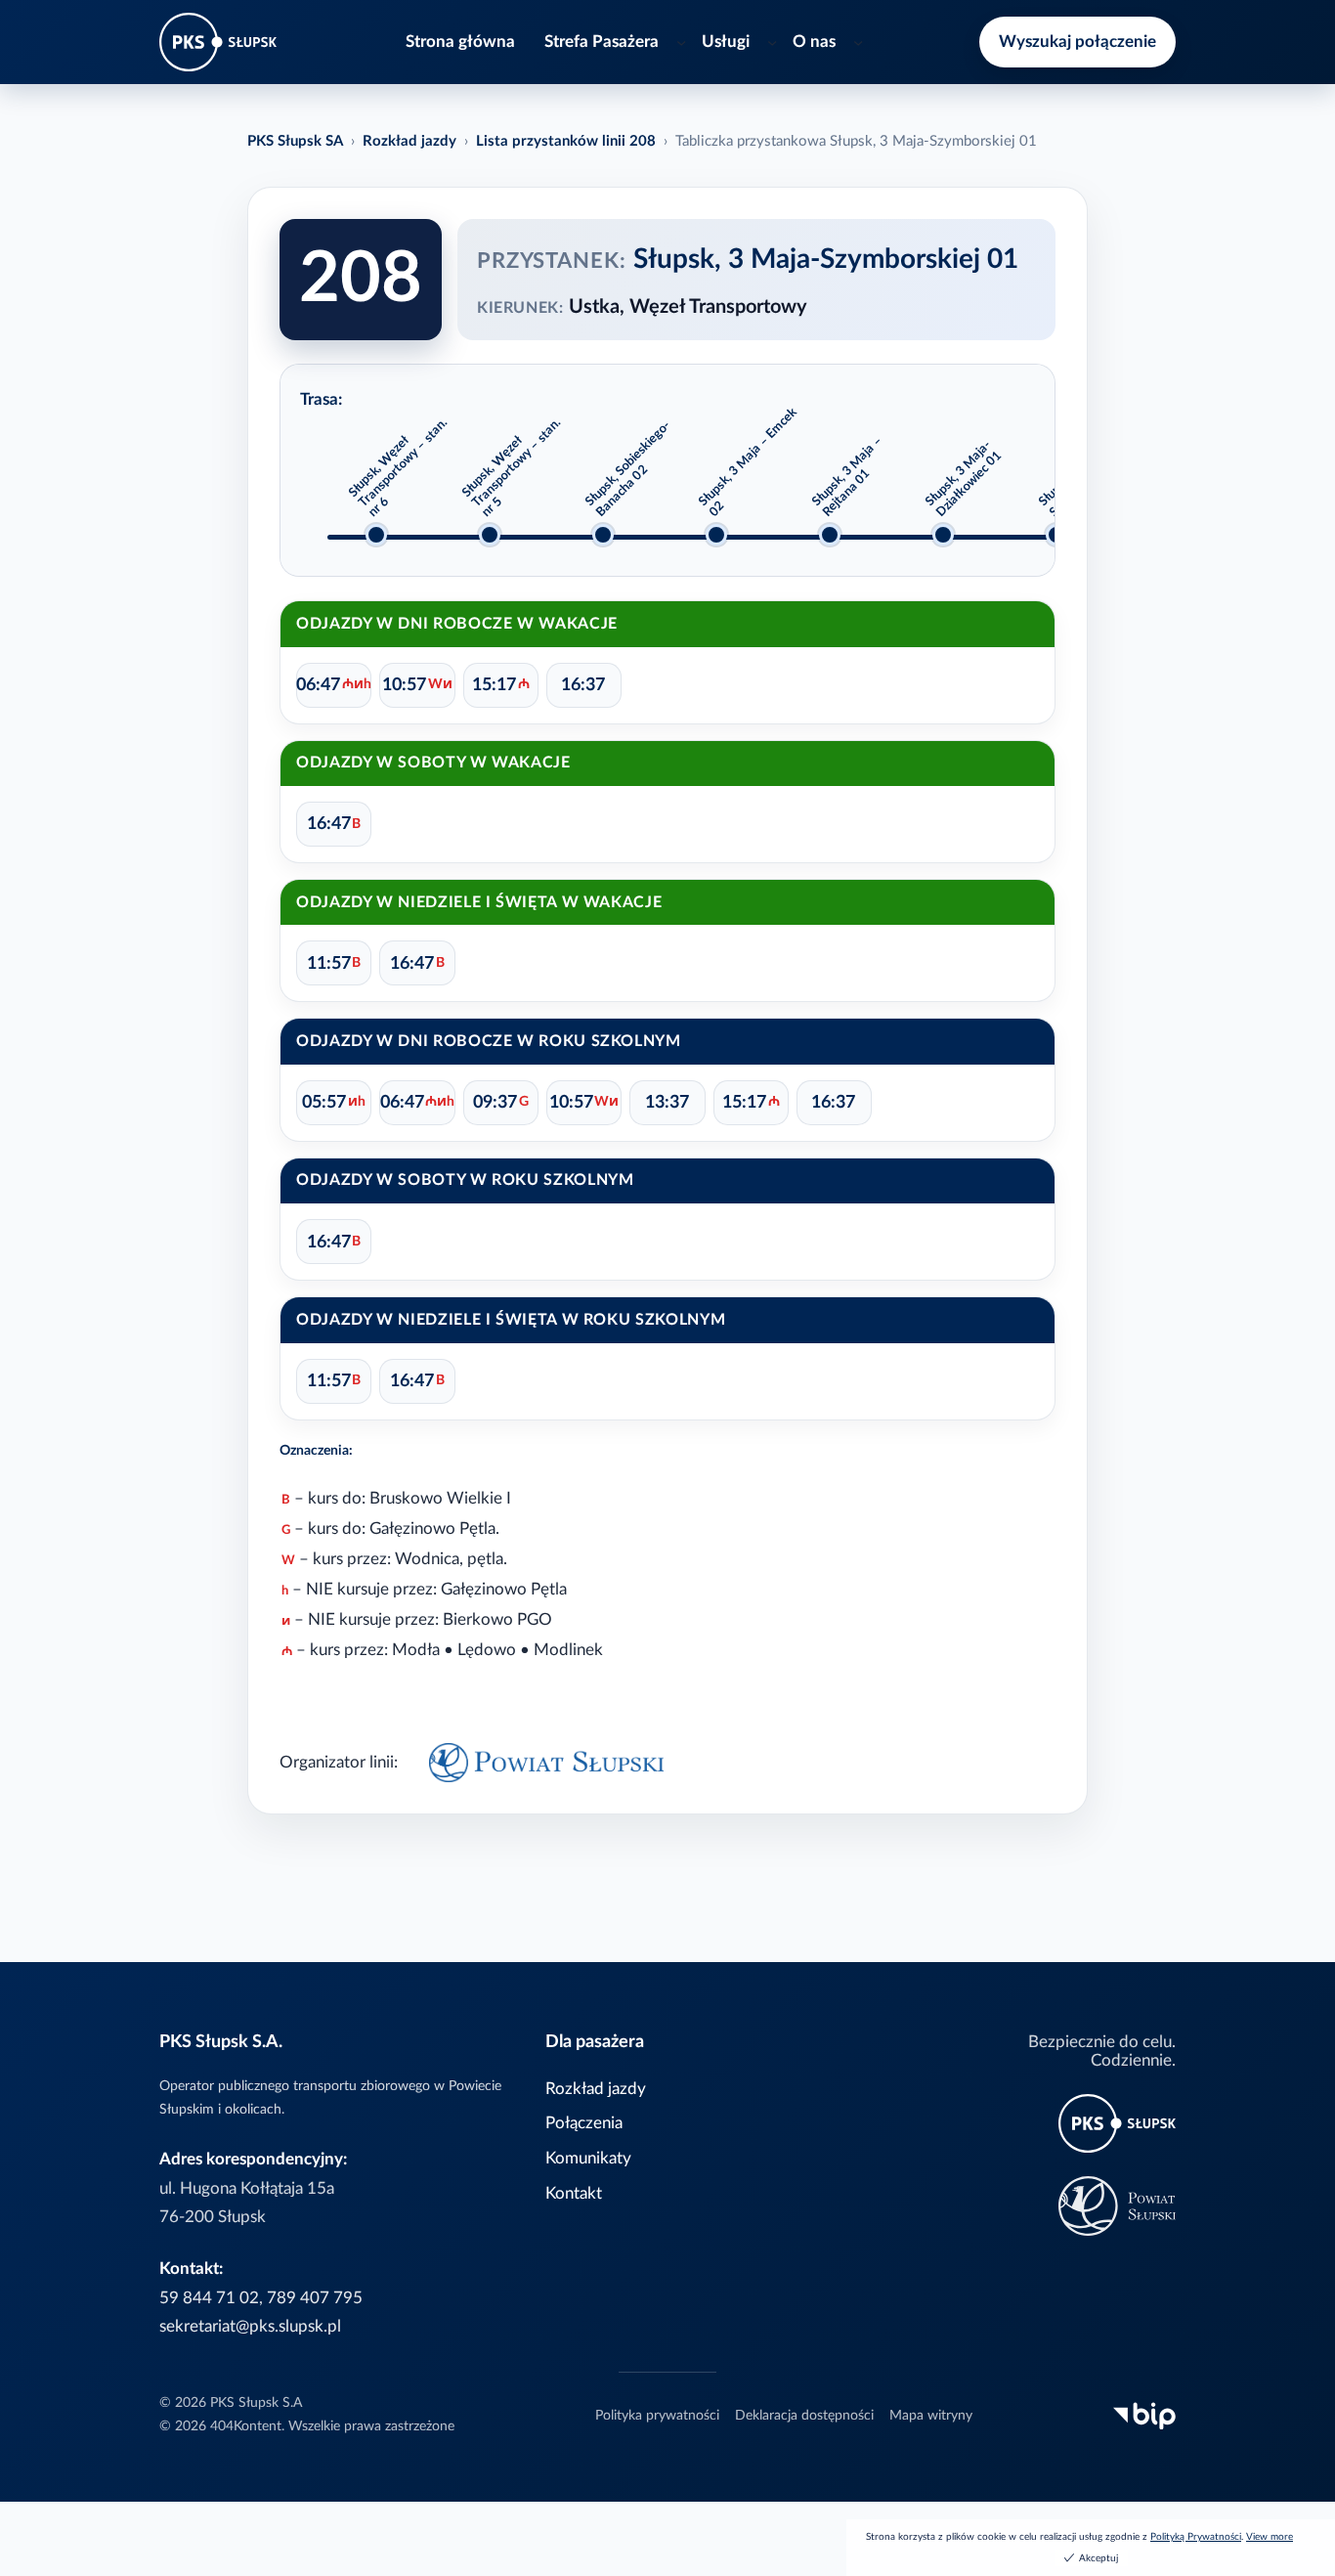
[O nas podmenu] (858, 42)
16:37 (583, 685)
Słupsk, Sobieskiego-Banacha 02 (628, 469)
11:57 (334, 963)
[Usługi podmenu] (772, 42)
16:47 (334, 824)
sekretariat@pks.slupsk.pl (250, 2326)
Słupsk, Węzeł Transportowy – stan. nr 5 (512, 467)
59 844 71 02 (209, 2298)
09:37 (501, 1102)
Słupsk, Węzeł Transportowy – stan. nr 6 (398, 467)
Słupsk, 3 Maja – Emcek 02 (748, 462)
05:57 (334, 1102)
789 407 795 (315, 2298)
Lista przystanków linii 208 (566, 141)
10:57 (417, 685)
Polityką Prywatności (1196, 2537)
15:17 (501, 685)
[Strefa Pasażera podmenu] (681, 42)
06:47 (334, 685)
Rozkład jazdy (409, 141)
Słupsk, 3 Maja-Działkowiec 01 (964, 479)
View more (1270, 2537)
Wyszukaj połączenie (1077, 42)
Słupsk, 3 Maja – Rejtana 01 (847, 476)
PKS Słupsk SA (295, 141)
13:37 (667, 1102)
